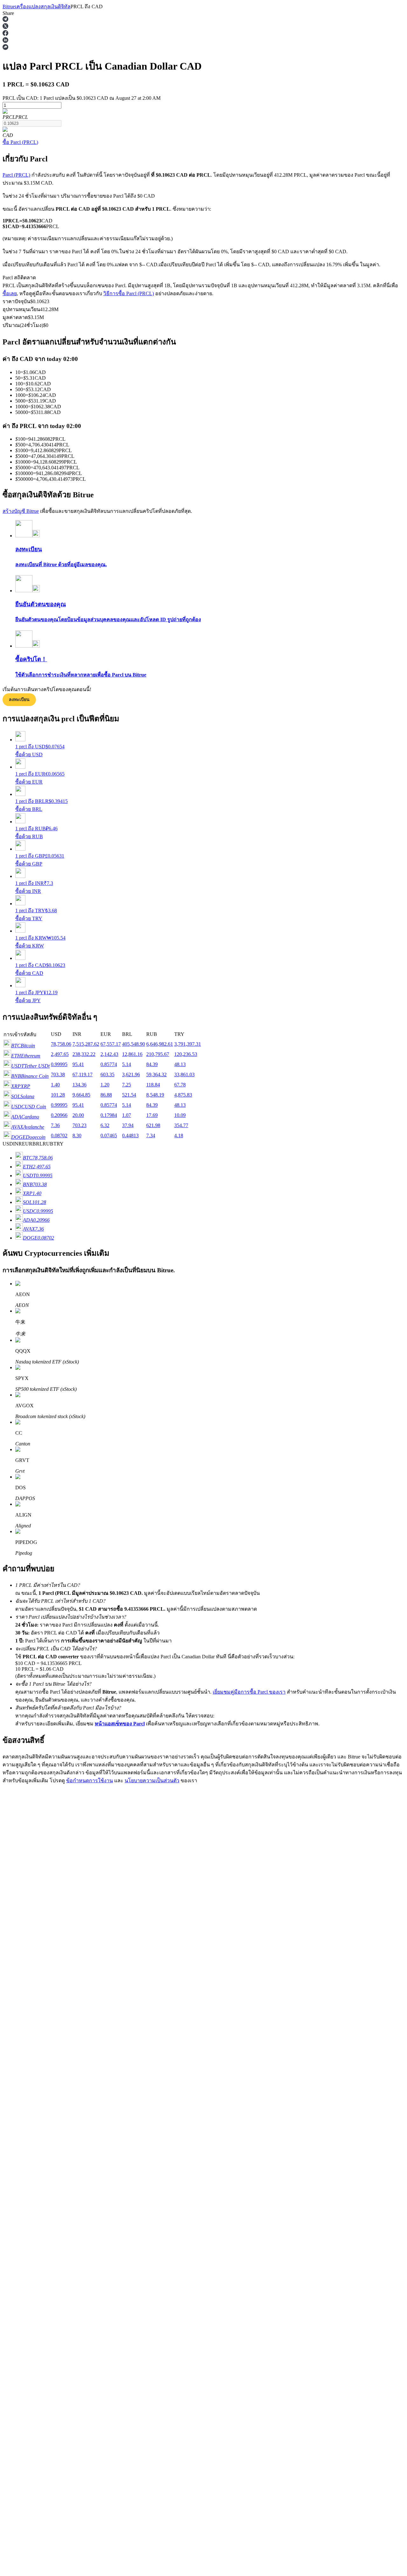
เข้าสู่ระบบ (14, 1918)
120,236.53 (186, 1054)
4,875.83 (183, 1095)
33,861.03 (184, 1074)
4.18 (179, 1135)
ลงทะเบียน (19, 700)
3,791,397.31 (188, 1044)
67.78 (180, 1085)
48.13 (180, 1064)
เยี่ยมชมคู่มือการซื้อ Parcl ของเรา (249, 1692)
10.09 (180, 1115)
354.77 (181, 1125)
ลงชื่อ (30, 1918)
